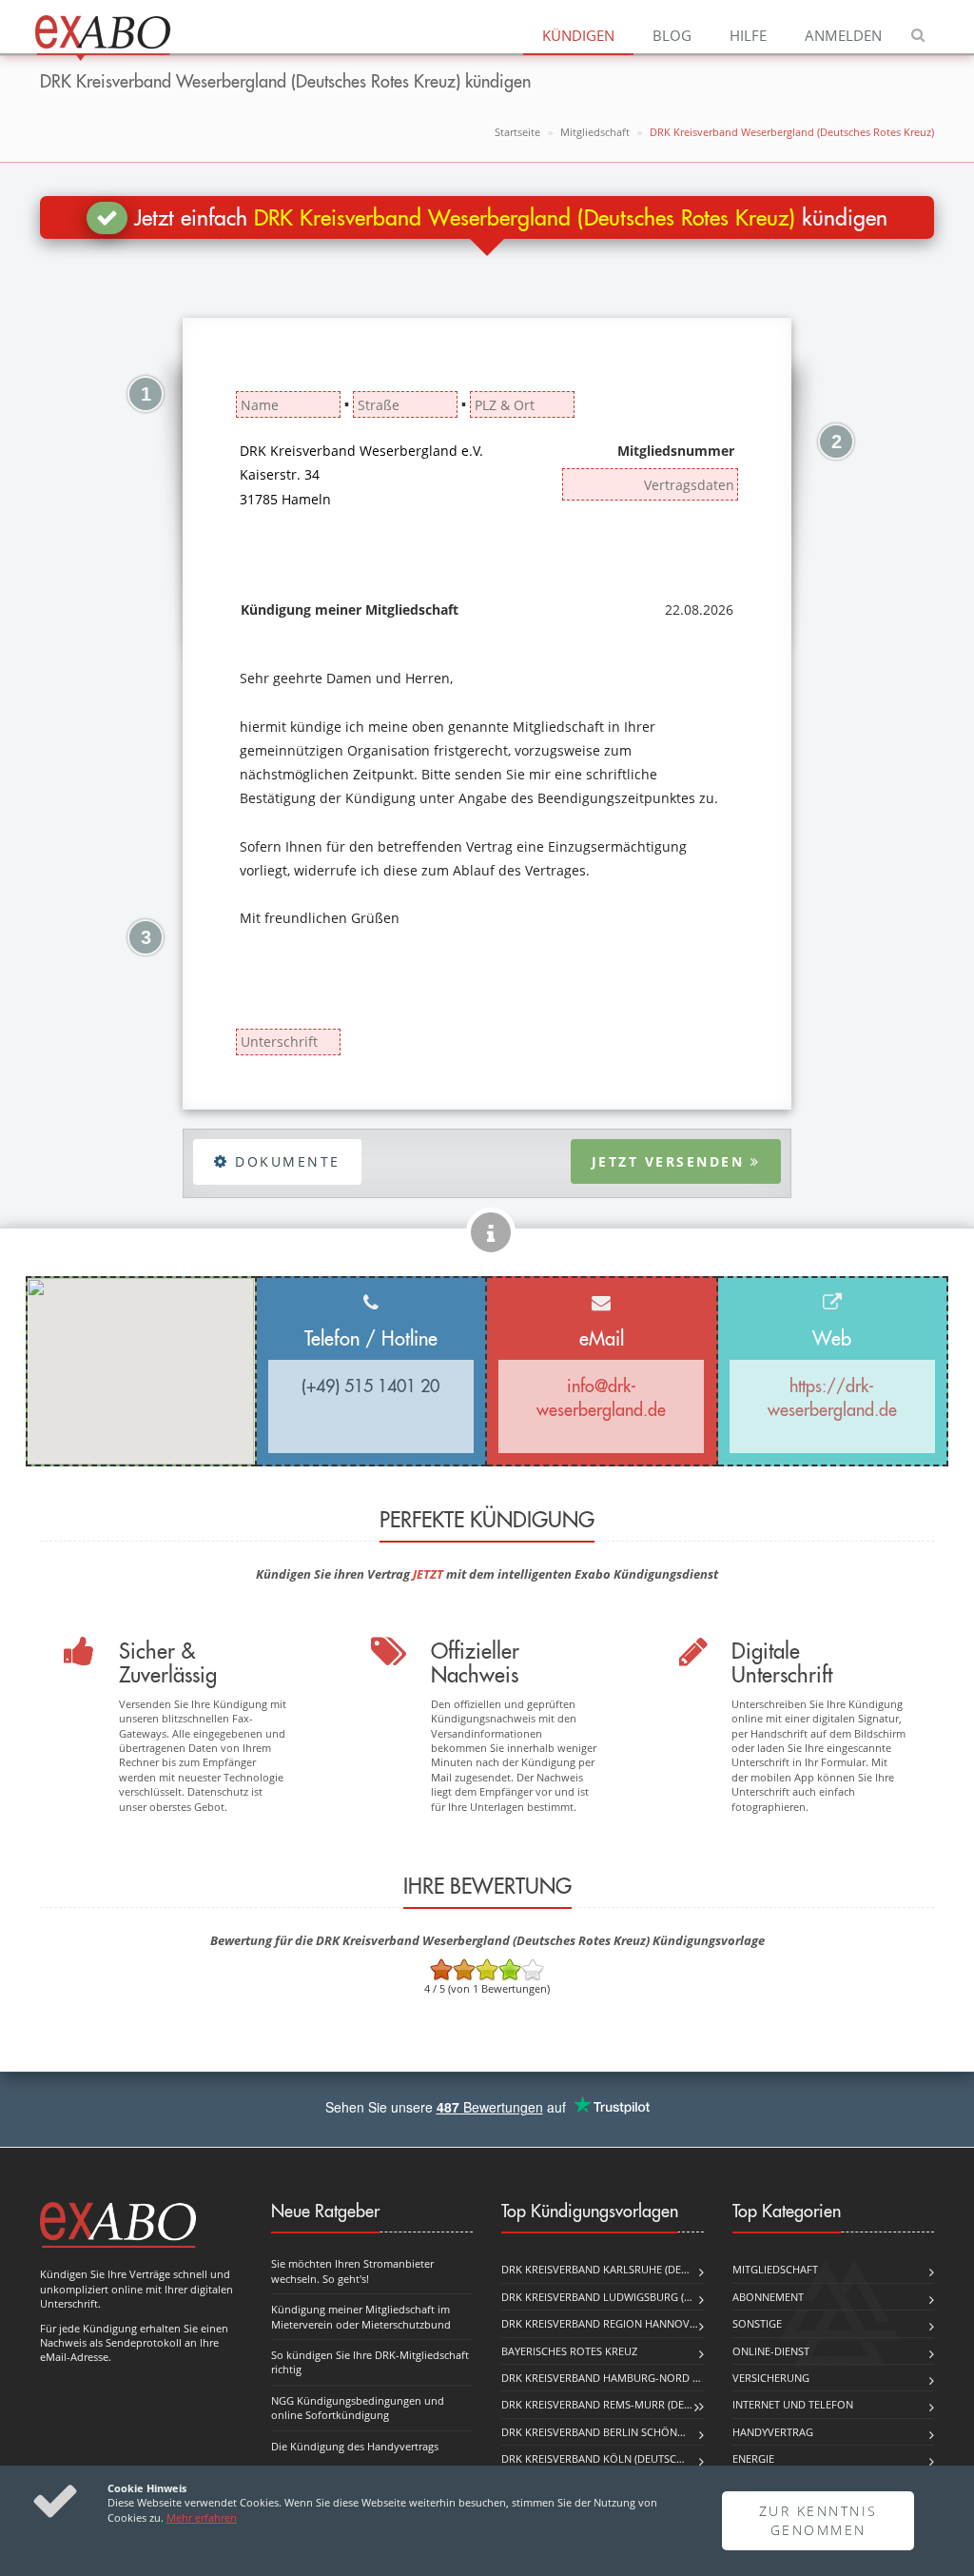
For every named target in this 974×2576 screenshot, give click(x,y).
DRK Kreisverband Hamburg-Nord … (601, 2378)
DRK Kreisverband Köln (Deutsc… (593, 2458)
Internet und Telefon (793, 2404)
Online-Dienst (771, 2351)
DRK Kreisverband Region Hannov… (600, 2323)
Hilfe (748, 35)
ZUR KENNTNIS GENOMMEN (818, 2520)
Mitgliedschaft (595, 132)
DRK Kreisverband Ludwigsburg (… (597, 2297)
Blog (672, 35)
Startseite (517, 132)
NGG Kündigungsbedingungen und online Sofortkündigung (358, 2408)
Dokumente (285, 1161)
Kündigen (578, 35)
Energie (753, 2458)
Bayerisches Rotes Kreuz (569, 2351)
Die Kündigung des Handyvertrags (355, 2446)
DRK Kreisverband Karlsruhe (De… (595, 2269)
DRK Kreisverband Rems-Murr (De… (597, 2404)
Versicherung (771, 2378)
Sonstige (757, 2323)
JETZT (428, 1574)
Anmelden (843, 35)
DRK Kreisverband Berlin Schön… (594, 2432)
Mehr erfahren (202, 2517)
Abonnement (768, 2297)
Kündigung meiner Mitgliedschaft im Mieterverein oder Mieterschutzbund (361, 2316)
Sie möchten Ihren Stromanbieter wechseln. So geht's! (352, 2271)
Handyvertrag (773, 2432)
